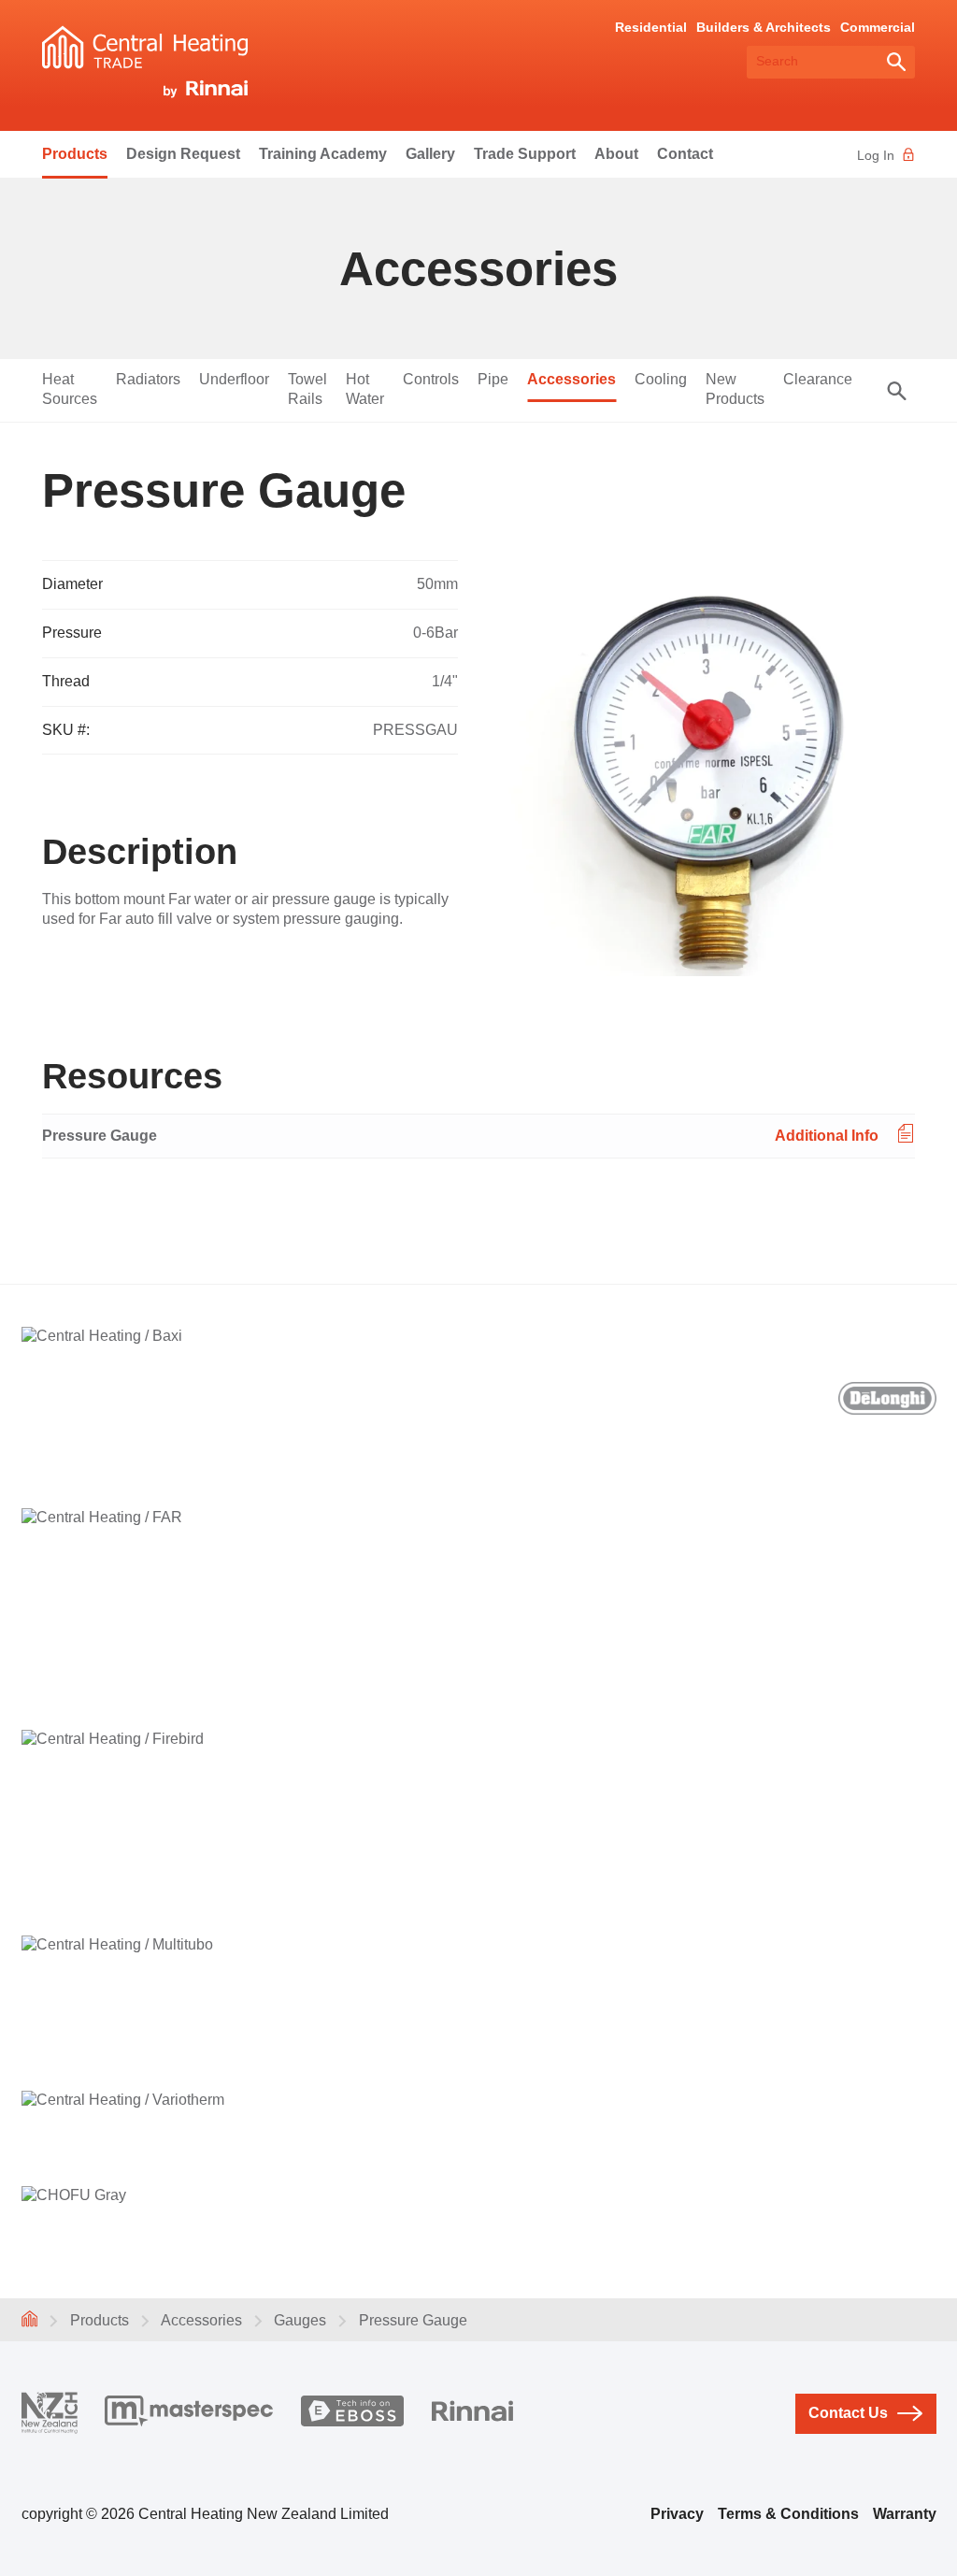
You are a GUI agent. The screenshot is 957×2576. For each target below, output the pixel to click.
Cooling (661, 379)
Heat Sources (70, 389)
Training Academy (323, 154)
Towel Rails (307, 389)
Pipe (493, 379)
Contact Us (848, 2413)
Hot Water (365, 389)
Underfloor (234, 379)
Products (75, 154)
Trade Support (525, 154)
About (616, 154)
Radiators (148, 379)
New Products (735, 389)
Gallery (430, 154)
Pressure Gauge (100, 1136)
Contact (685, 154)
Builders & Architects (764, 27)
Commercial (878, 27)
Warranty (905, 2514)
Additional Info (827, 1136)
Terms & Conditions (788, 2514)
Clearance (818, 379)
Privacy (677, 2514)
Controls (431, 379)
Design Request (183, 154)
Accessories (571, 379)
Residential (651, 27)
